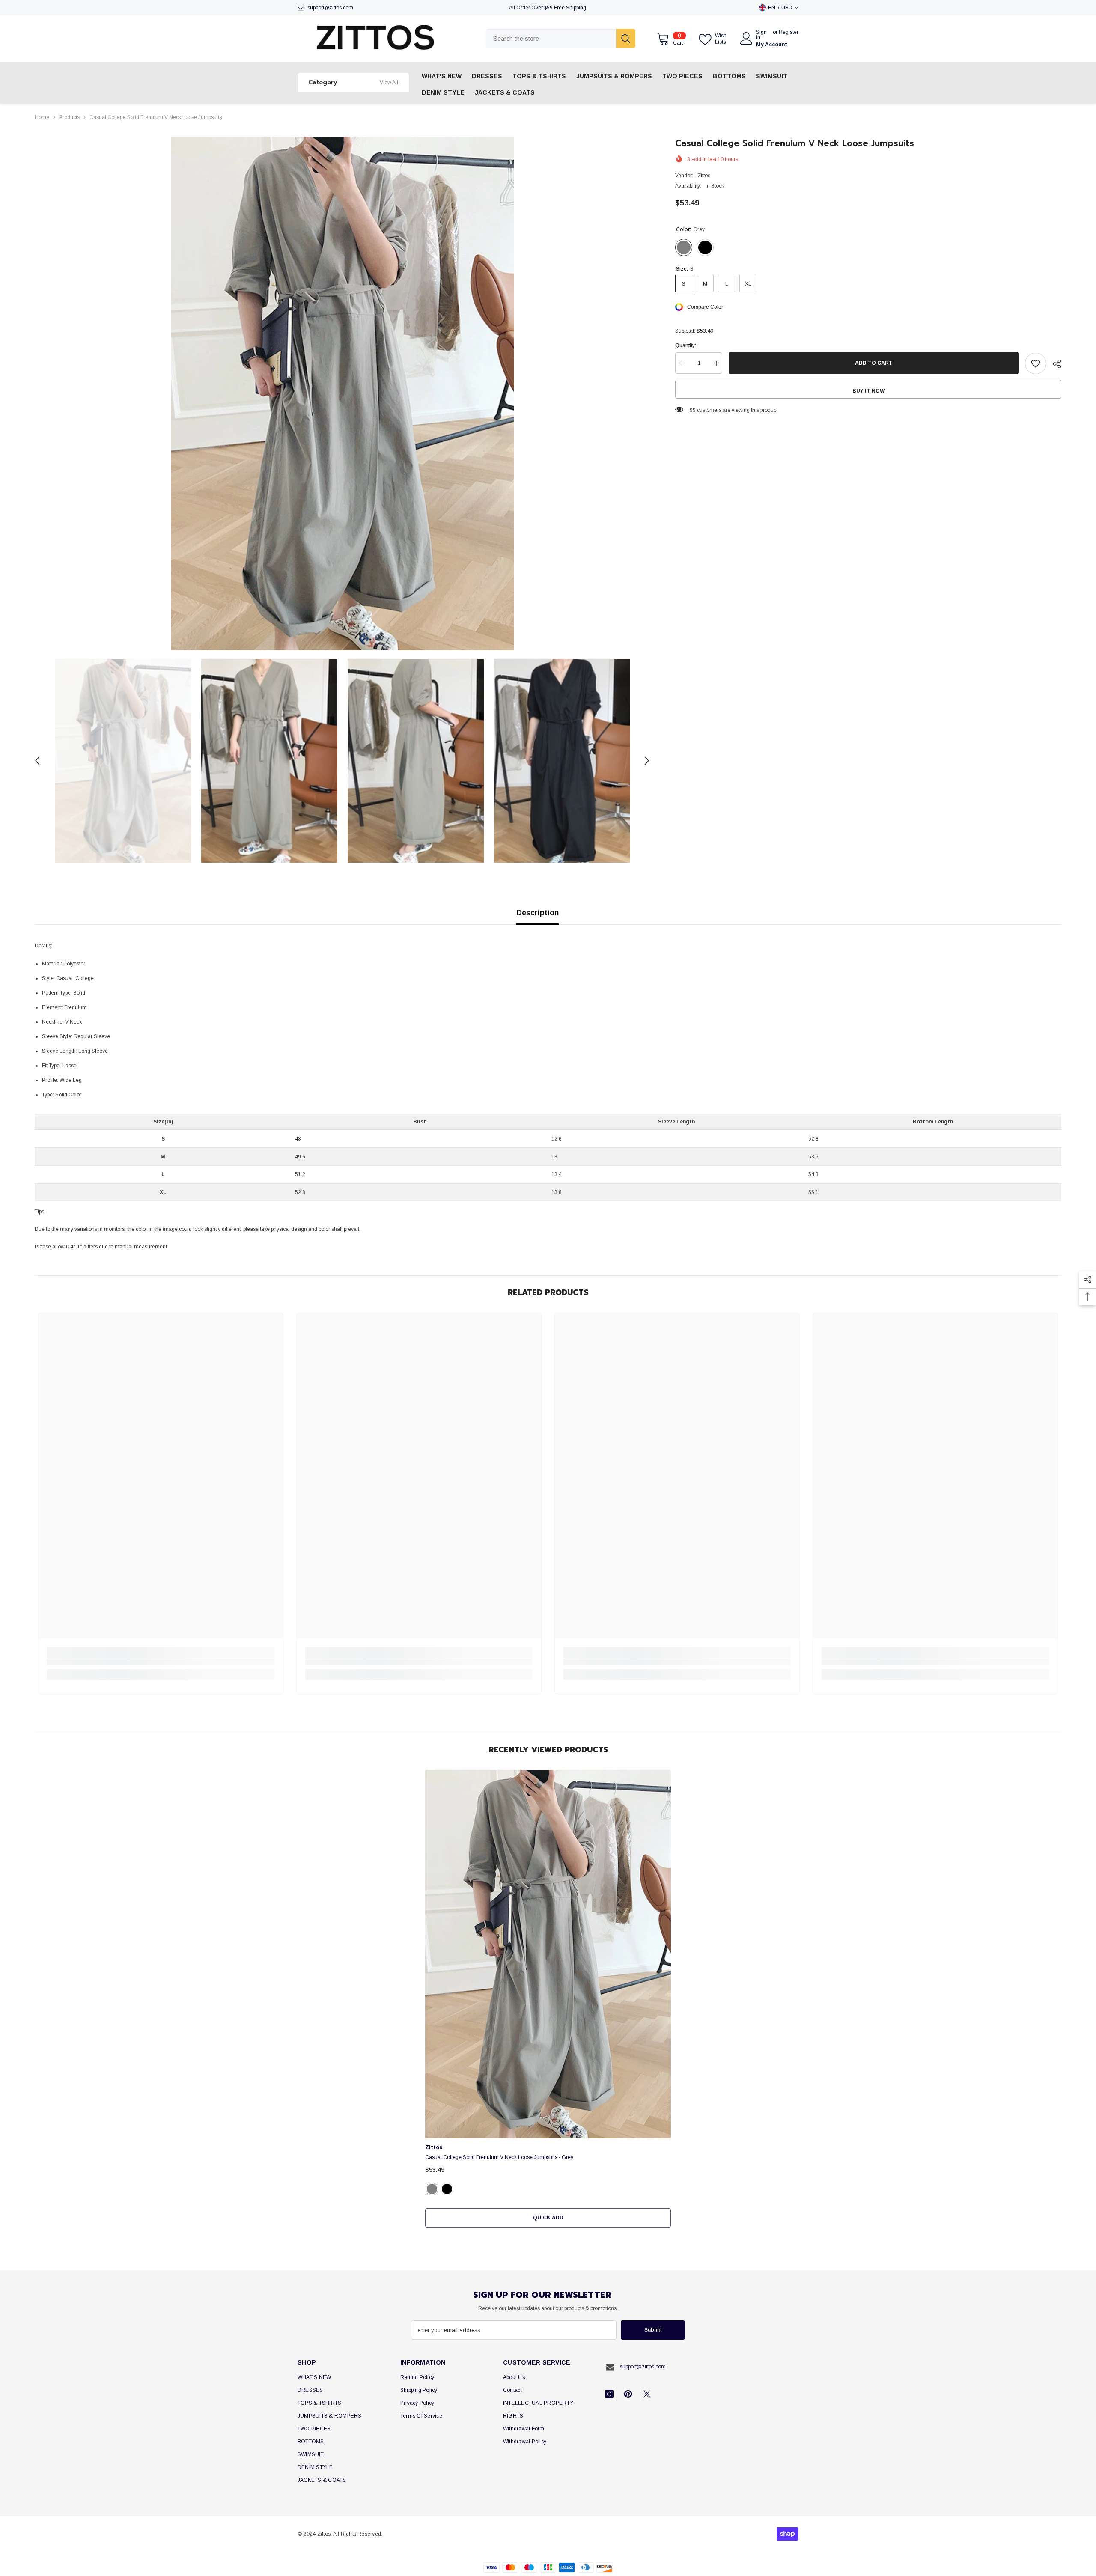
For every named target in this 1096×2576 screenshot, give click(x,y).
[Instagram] (609, 2394)
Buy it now (868, 391)
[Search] (561, 38)
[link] (160, 1662)
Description (538, 913)
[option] (342, 393)
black (447, 2189)
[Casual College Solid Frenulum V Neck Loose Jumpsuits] (548, 1954)
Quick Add (548, 2218)
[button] (37, 761)
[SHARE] (1054, 364)
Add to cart (873, 363)
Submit (653, 2330)
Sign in (761, 35)
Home (42, 117)
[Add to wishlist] (1036, 363)
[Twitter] (647, 2394)
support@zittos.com (330, 8)
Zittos (704, 176)
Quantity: (686, 346)
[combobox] (551, 38)
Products (69, 117)
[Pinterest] (628, 2394)
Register (789, 32)
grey (432, 2189)
